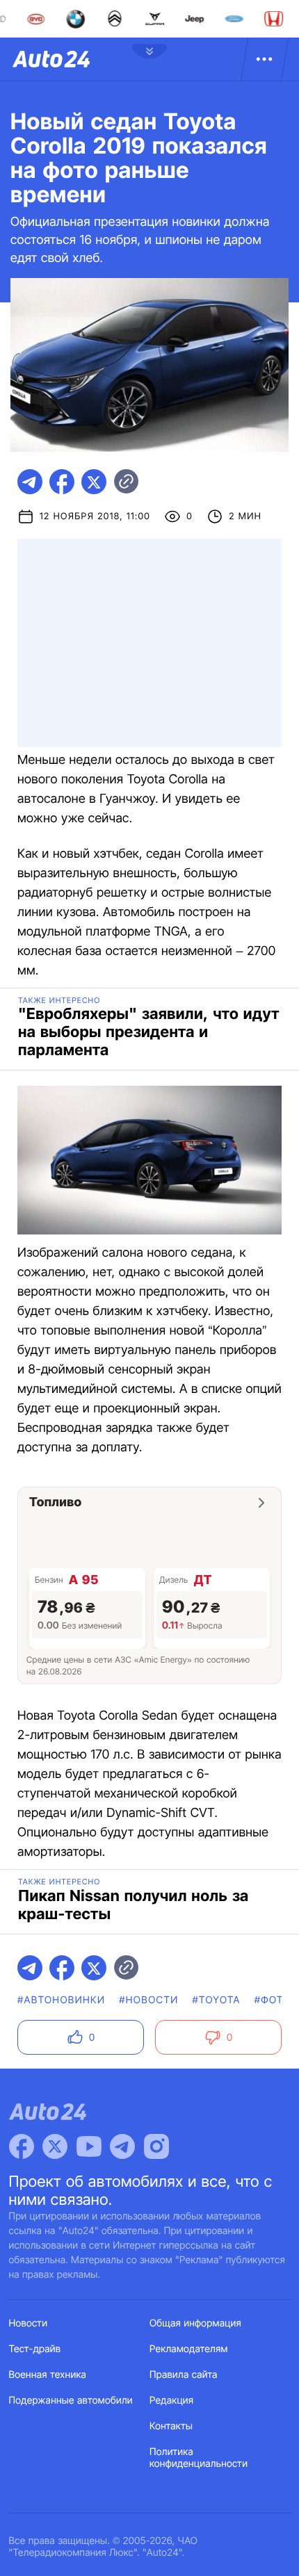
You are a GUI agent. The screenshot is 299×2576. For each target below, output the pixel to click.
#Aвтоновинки (61, 2000)
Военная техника (48, 2375)
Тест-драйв (35, 2349)
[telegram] (30, 482)
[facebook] (62, 482)
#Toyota (217, 2000)
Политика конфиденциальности (199, 2458)
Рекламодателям (189, 2349)
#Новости (148, 2000)
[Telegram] (122, 2146)
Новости (29, 2323)
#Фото (273, 2000)
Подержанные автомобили (71, 2400)
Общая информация (195, 2323)
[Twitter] (55, 2146)
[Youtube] (89, 2146)
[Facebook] (22, 2146)
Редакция (171, 2400)
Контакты (171, 2426)
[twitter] (94, 482)
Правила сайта (184, 2375)
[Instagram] (156, 2146)
